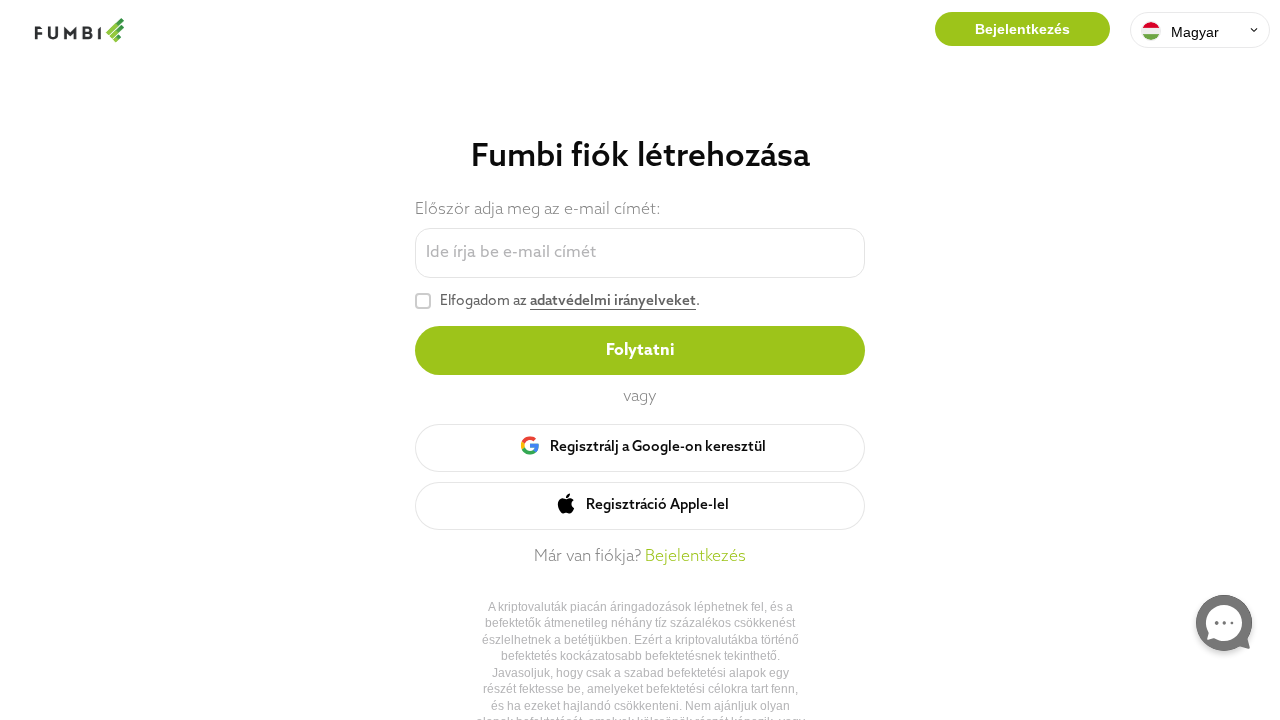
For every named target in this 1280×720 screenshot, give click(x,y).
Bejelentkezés (1022, 29)
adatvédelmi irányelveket (613, 301)
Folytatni (640, 351)
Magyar (1195, 32)
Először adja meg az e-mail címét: (538, 210)
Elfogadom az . (570, 301)
